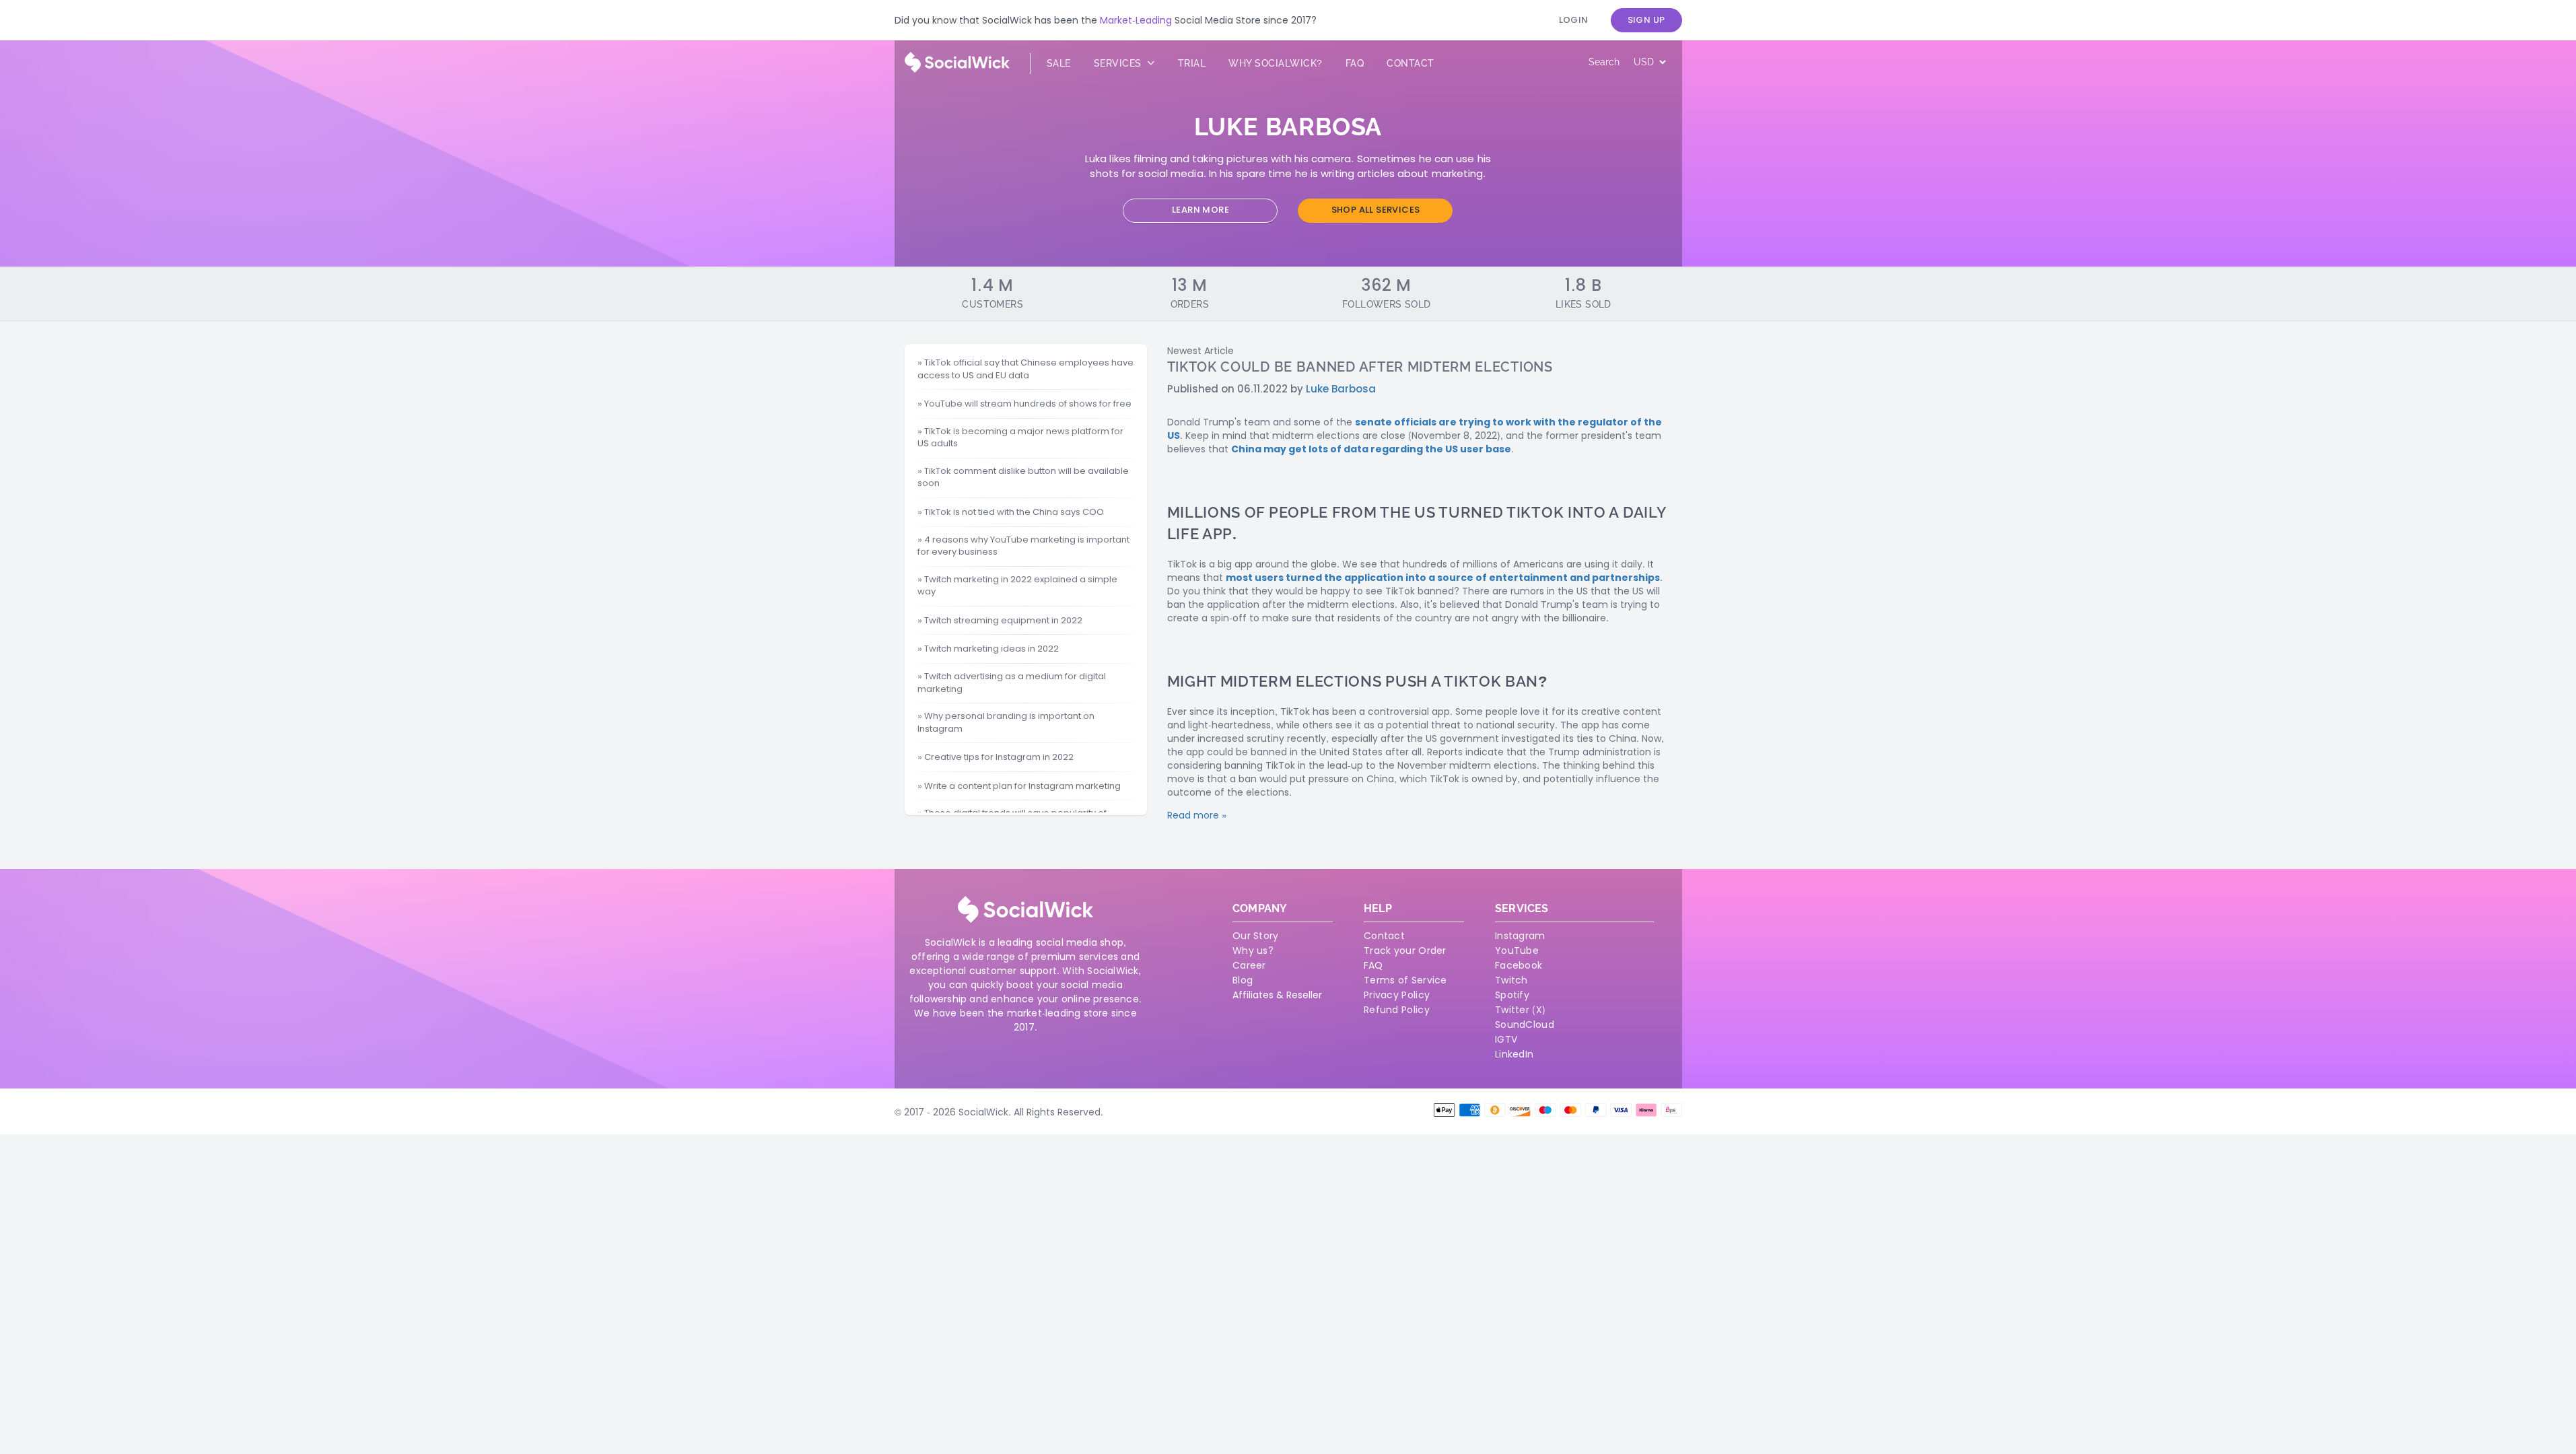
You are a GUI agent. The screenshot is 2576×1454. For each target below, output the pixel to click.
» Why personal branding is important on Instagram (1006, 723)
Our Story (1256, 936)
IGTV (1506, 1039)
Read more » (1197, 815)
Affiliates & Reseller (1277, 995)
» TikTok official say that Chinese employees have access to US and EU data (1025, 369)
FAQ (1373, 965)
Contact (1411, 63)
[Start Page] (957, 69)
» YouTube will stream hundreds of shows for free (1024, 404)
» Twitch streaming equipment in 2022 (1000, 621)
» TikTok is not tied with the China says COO (1011, 512)
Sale (1059, 63)
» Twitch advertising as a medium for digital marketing (1012, 683)
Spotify (1512, 995)
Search (1604, 62)
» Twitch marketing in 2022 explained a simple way (1017, 586)
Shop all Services (1376, 210)
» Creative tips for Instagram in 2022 (996, 757)
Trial (1192, 63)
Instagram (1520, 936)
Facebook (1519, 965)
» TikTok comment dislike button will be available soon (1023, 478)
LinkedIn (1514, 1054)
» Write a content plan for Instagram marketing (1019, 786)
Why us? (1253, 950)
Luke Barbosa (1341, 389)
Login (1574, 20)
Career (1249, 965)
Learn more (1200, 210)
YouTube (1517, 950)
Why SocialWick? (1276, 63)
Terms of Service (1405, 980)
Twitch (1511, 980)
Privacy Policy (1397, 995)
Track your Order (1405, 950)
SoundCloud (1525, 1025)
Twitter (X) (1520, 1010)
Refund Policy (1397, 1010)
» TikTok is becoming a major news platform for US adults (1020, 438)
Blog (1243, 980)
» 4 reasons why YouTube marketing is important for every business (1023, 546)
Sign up (1646, 20)
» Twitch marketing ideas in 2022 (988, 649)
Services (1119, 63)
